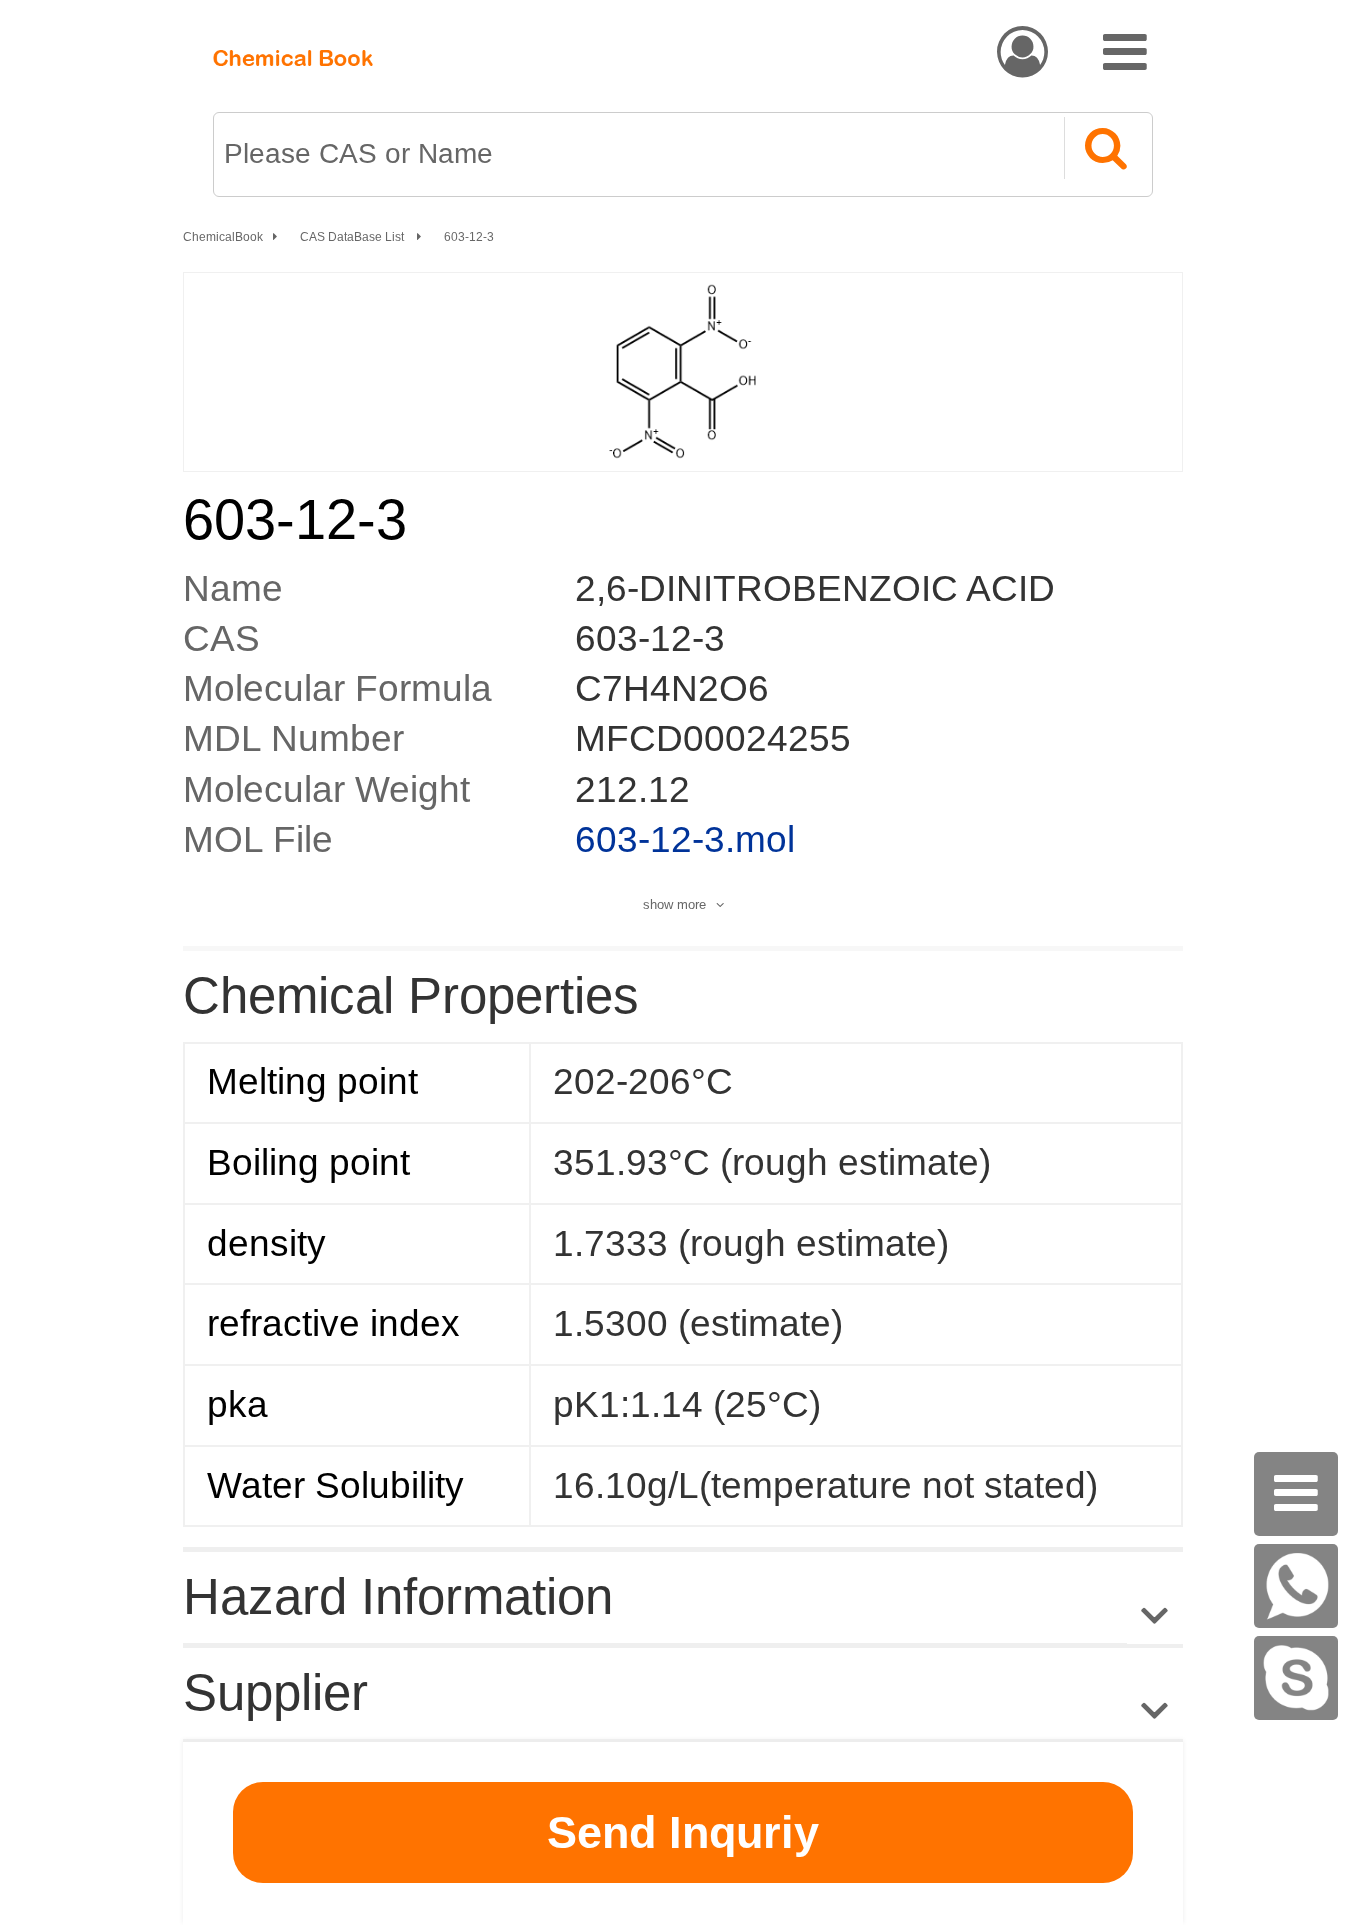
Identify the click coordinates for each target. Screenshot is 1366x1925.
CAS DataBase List (353, 237)
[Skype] (1296, 1678)
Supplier (275, 1692)
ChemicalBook (223, 237)
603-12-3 (469, 237)
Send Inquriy (683, 1832)
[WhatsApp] (1296, 1586)
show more (674, 904)
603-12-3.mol (685, 839)
